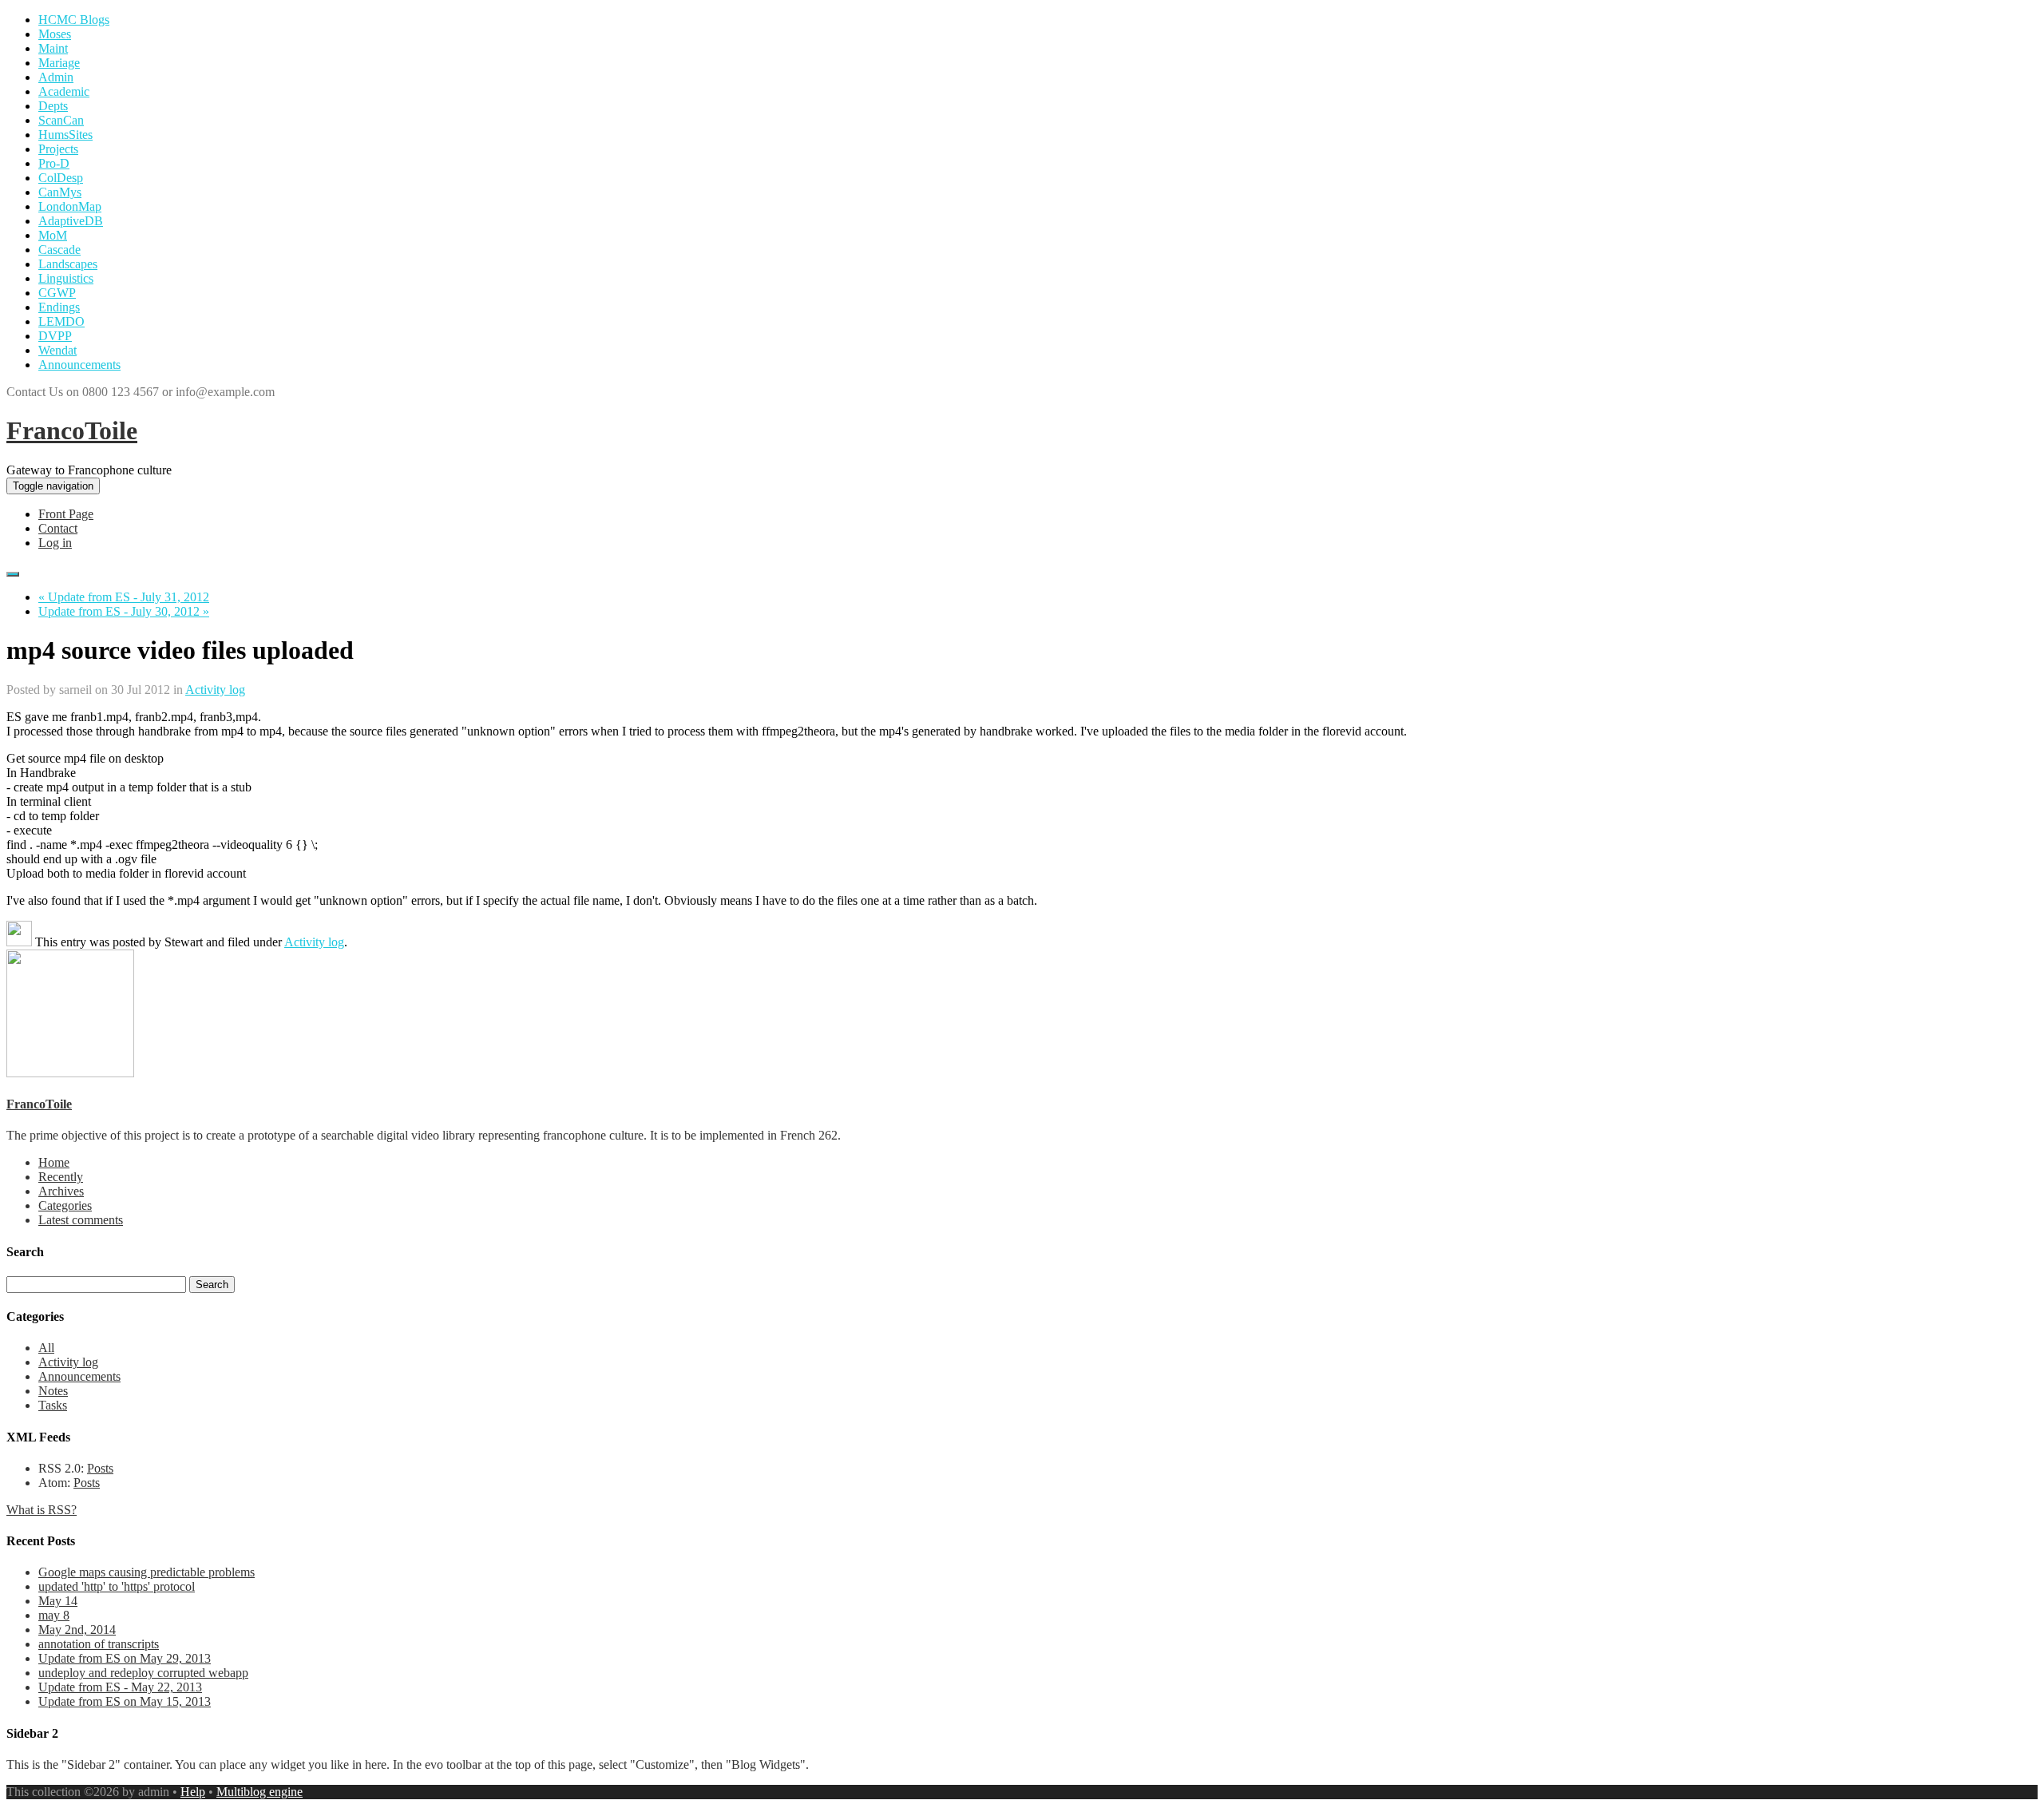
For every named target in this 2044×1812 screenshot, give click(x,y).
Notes (53, 1391)
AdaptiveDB (71, 221)
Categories (65, 1205)
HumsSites (65, 135)
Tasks (53, 1405)
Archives (61, 1191)
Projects (58, 149)
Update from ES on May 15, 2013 (125, 1701)
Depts (53, 106)
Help (193, 1792)
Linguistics (66, 278)
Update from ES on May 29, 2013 (125, 1658)
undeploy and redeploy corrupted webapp (143, 1673)
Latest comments (81, 1220)
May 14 (58, 1601)
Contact (58, 528)
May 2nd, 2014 (77, 1630)
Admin (56, 77)
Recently (61, 1177)
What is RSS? (42, 1510)
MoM (53, 235)
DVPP (55, 336)
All (46, 1348)
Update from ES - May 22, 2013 (120, 1687)
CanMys (60, 192)
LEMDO (61, 321)
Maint (53, 48)
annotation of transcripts (99, 1644)
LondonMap (70, 206)
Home (54, 1162)
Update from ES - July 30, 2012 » (124, 611)
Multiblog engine (259, 1792)
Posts (100, 1468)
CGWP (57, 293)
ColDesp (61, 178)
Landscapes (68, 264)
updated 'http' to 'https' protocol (117, 1586)
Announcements (79, 365)
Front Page (66, 514)
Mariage (59, 63)
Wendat (57, 350)
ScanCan (61, 120)
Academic (64, 91)
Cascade (59, 250)
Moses (55, 34)
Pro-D (54, 163)
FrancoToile (72, 430)
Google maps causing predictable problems (147, 1572)
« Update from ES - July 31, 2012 (124, 597)
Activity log (215, 690)
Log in (55, 543)
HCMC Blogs (74, 20)
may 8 (54, 1615)
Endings (59, 307)
